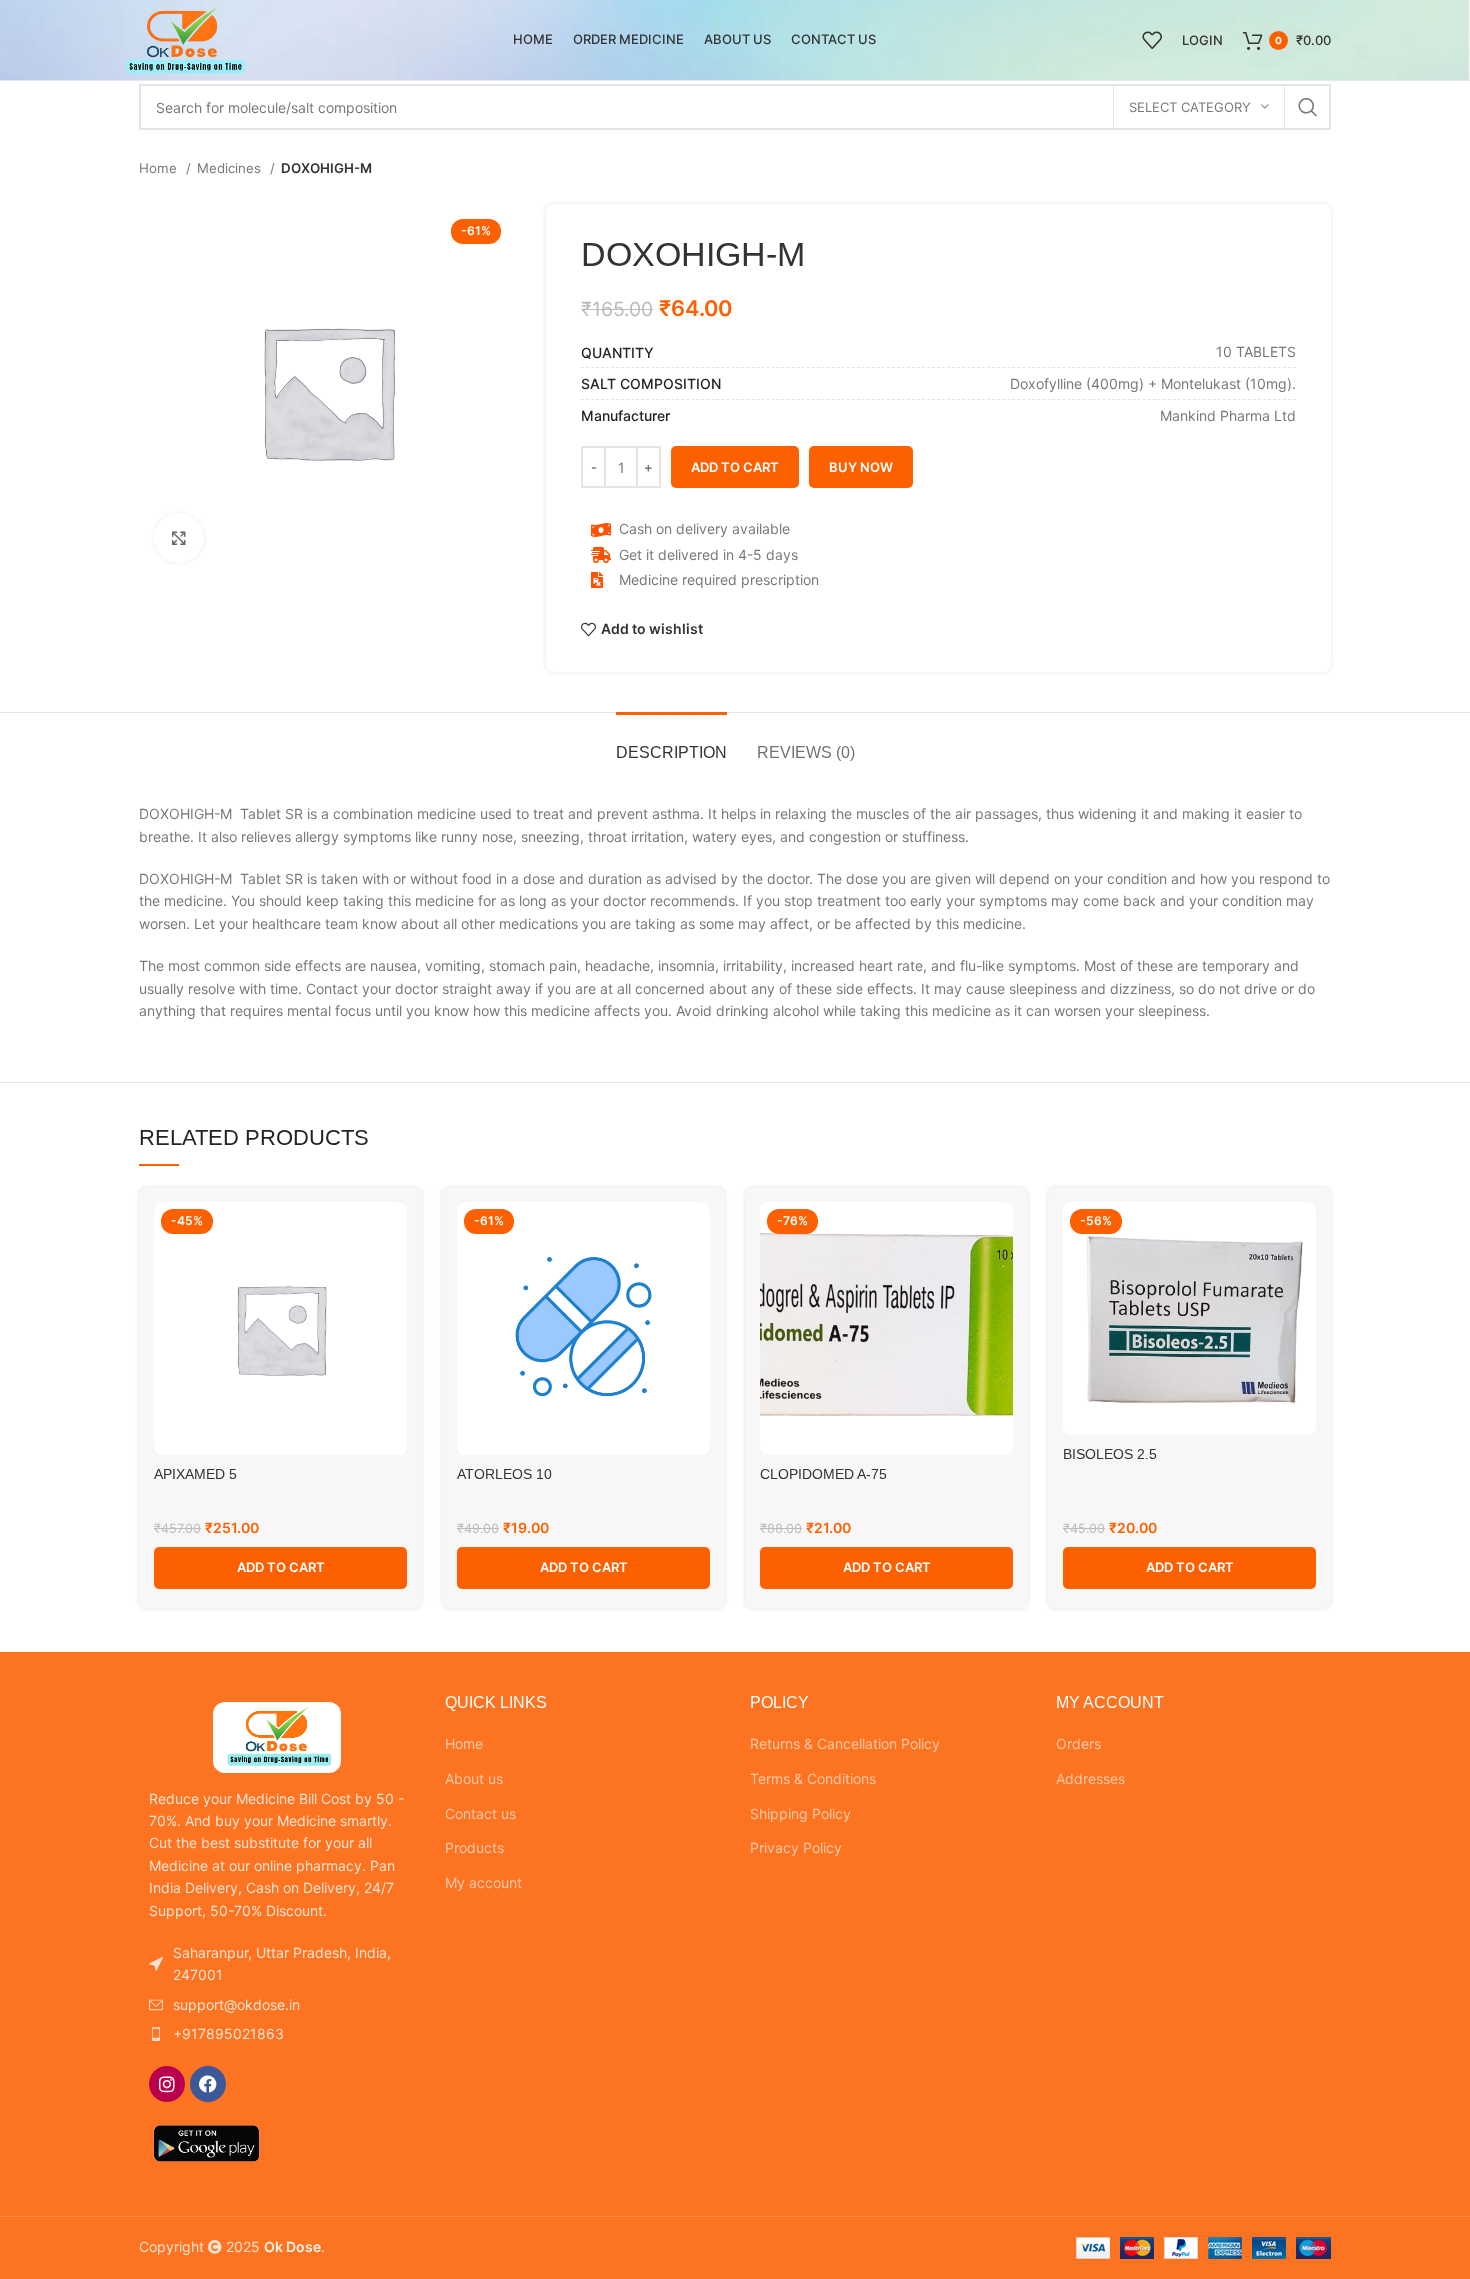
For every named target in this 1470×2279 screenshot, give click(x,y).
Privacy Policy (796, 1847)
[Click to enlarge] (179, 538)
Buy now (861, 467)
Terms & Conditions (813, 1778)
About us (474, 1778)
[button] (280, 1568)
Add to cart (735, 467)
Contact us (480, 1813)
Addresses (1090, 1778)
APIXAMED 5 (195, 1474)
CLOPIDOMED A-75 (823, 1474)
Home (160, 168)
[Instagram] (167, 2084)
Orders (1078, 1743)
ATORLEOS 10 (504, 1474)
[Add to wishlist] (392, 1234)
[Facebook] (208, 2084)
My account (483, 1882)
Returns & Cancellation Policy (845, 1743)
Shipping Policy (800, 1813)
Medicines (231, 168)
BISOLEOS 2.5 (1110, 1454)
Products (474, 1847)
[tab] (671, 742)
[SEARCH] (1308, 107)
